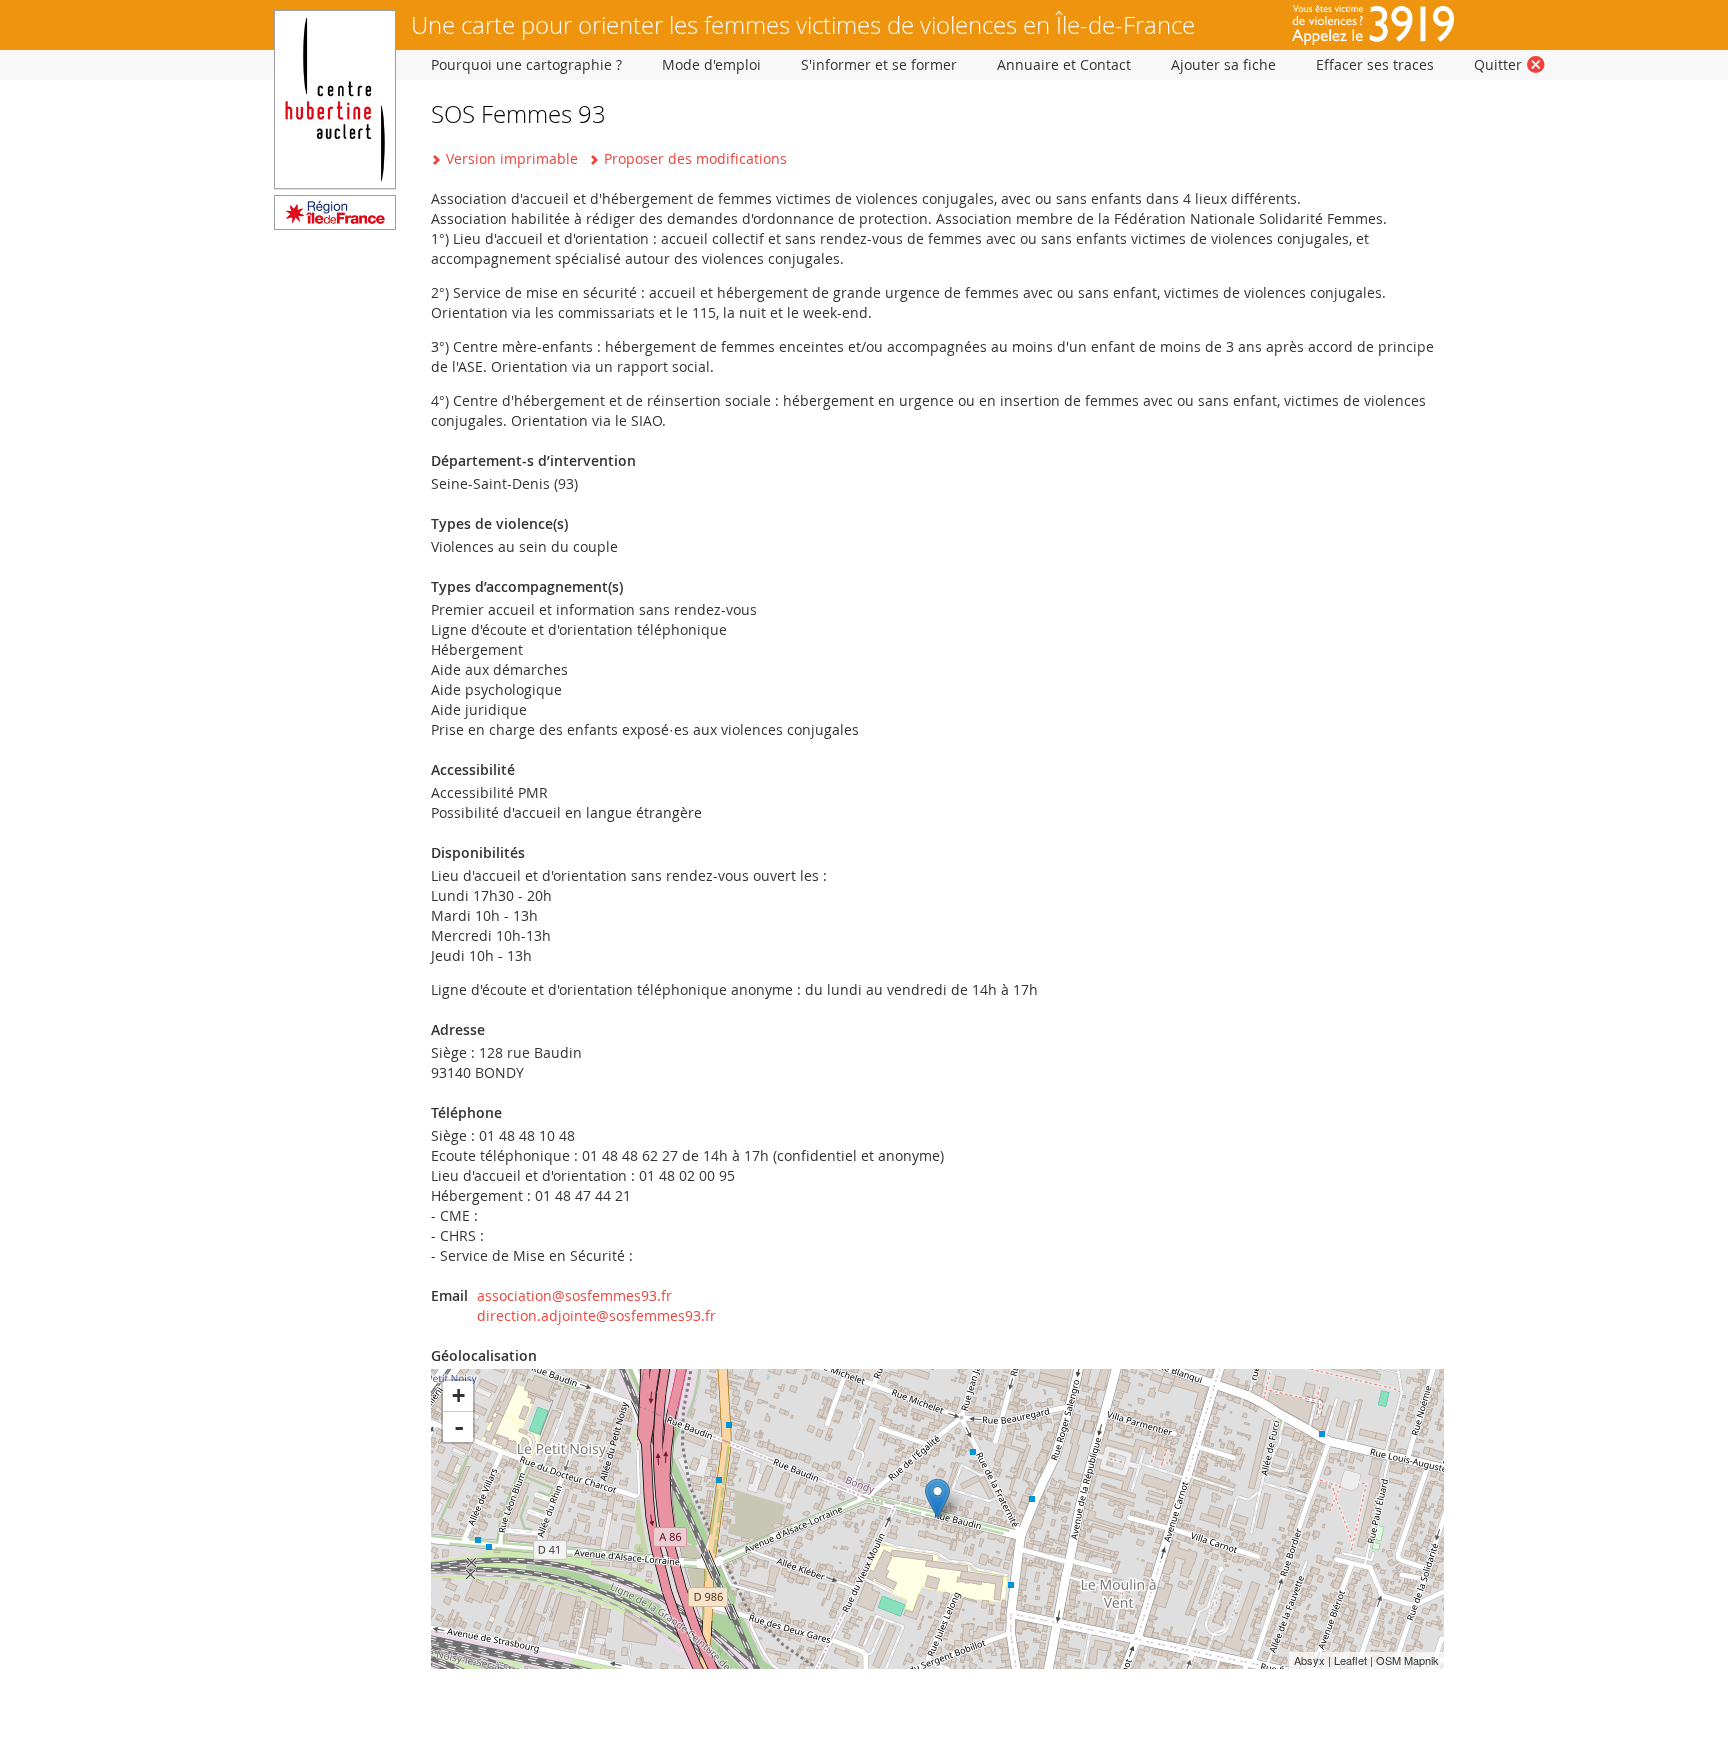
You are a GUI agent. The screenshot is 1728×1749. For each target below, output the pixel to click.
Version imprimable (512, 158)
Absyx (1309, 1660)
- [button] (459, 1427)
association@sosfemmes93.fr (574, 1295)
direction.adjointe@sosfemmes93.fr (596, 1315)
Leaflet (1350, 1660)
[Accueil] (335, 224)
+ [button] (458, 1395)
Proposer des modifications (695, 158)
